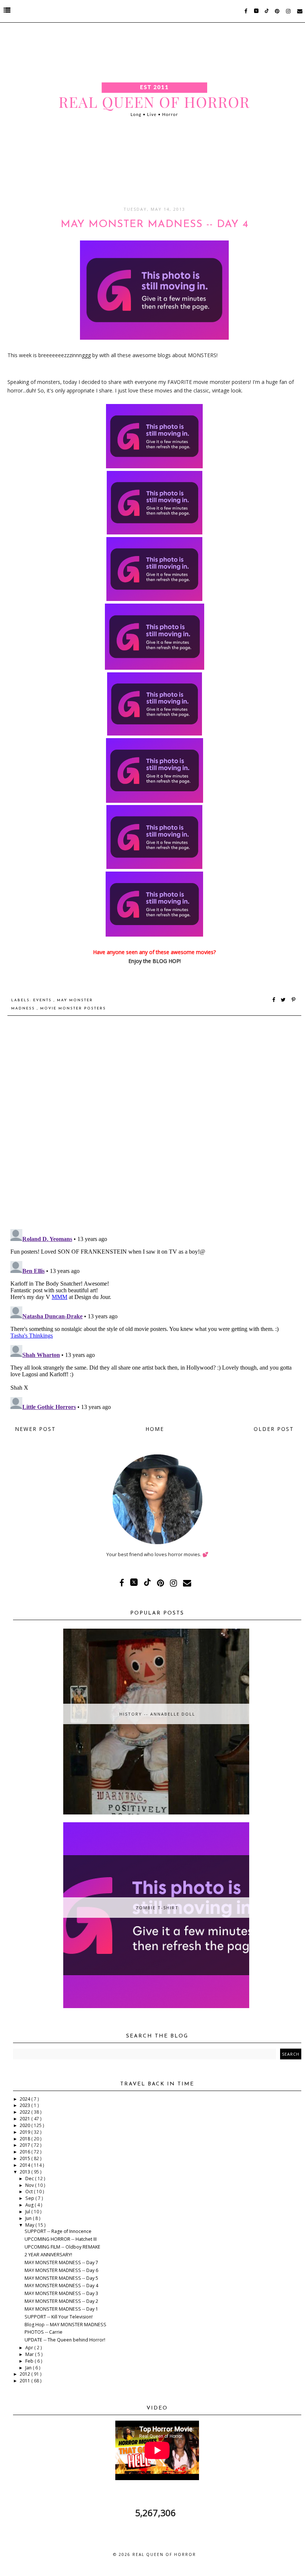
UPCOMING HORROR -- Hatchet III (61, 2239)
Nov (30, 2185)
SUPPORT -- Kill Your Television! (59, 2317)
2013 (25, 2172)
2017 (25, 2145)
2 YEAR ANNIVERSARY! (48, 2255)
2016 (25, 2152)
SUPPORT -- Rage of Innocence (58, 2231)
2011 (25, 2381)
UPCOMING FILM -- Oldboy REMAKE (62, 2247)
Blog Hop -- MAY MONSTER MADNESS (65, 2325)
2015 (25, 2158)
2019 (25, 2132)
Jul (28, 2212)
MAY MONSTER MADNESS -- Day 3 (61, 2293)
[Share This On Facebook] (274, 1000)
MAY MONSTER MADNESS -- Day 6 (61, 2270)
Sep (30, 2198)
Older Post (274, 1429)
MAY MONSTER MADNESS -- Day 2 (61, 2301)
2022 (25, 2112)
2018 (25, 2139)
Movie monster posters (73, 1009)
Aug (30, 2205)
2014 (25, 2165)
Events (43, 1000)
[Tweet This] (285, 1000)
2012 (25, 2374)
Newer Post (35, 1429)
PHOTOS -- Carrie (44, 2332)
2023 (25, 2105)
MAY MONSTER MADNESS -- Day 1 (61, 2309)
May (30, 2225)
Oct (30, 2192)
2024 (25, 2099)
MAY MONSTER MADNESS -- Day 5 (61, 2278)
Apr (30, 2348)
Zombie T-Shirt (157, 1908)
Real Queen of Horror (164, 2554)
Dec (30, 2179)
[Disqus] (154, 1127)
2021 (25, 2119)
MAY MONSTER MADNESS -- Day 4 (61, 2286)
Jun (29, 2218)
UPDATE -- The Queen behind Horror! (65, 2340)
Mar (30, 2354)
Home (155, 1429)
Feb (30, 2361)
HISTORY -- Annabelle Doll (157, 1714)
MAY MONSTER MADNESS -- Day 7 (61, 2263)
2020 (25, 2125)
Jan (29, 2368)
